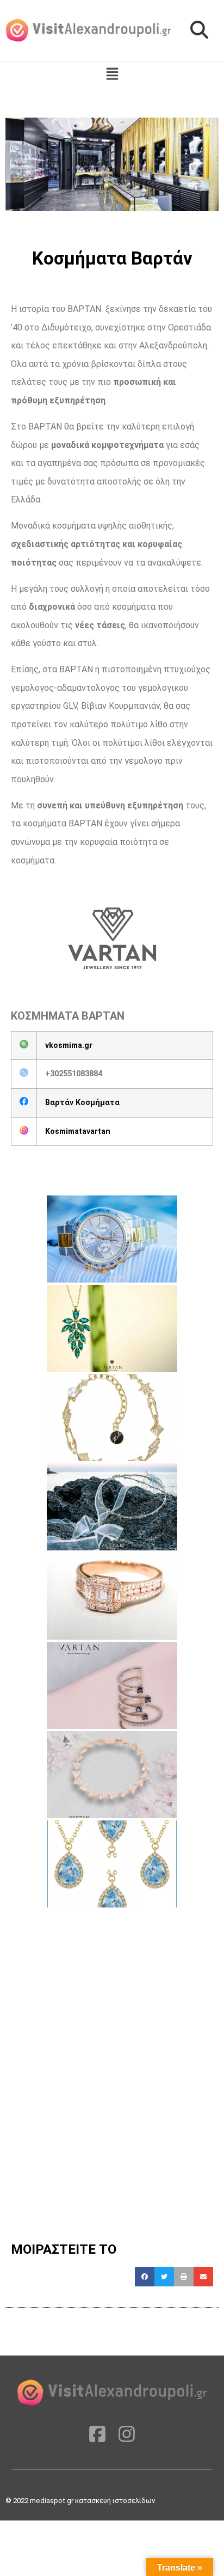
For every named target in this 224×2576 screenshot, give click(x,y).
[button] (199, 30)
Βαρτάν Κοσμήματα (82, 1103)
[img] (112, 74)
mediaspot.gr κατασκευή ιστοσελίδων (93, 2501)
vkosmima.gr (69, 1045)
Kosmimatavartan (78, 1131)
